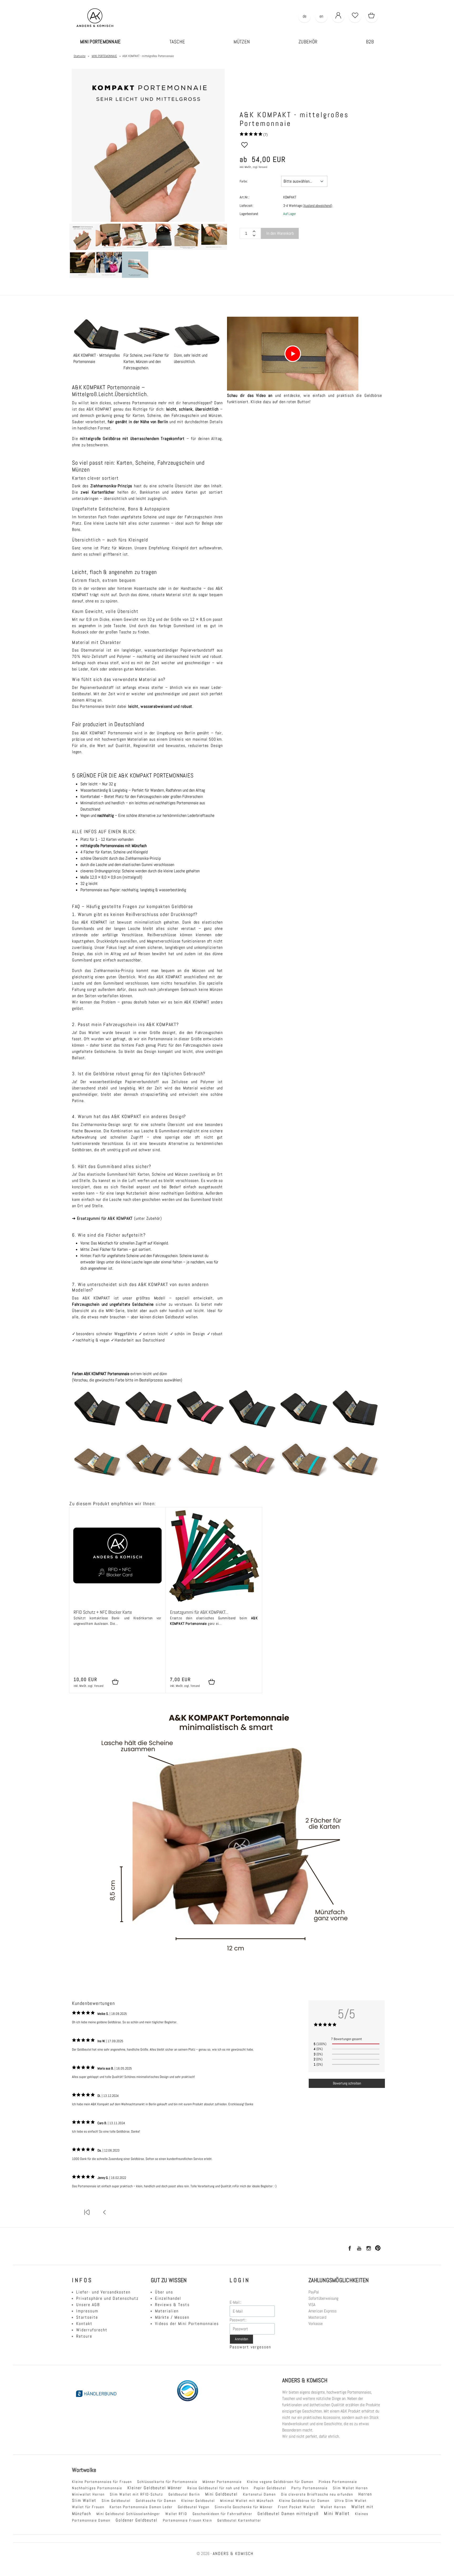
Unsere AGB (88, 2305)
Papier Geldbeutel (270, 2488)
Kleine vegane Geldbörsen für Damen (280, 2482)
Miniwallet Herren (88, 2494)
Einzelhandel (168, 2298)
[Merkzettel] (355, 16)
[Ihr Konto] (338, 16)
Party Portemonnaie (309, 2488)
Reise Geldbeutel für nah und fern (218, 2488)
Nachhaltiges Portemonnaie (97, 2488)
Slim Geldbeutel (116, 2501)
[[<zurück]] (105, 2216)
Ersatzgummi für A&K (97, 1218)
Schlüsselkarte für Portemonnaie (167, 2482)
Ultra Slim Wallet (351, 2501)
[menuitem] (100, 42)
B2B (370, 42)
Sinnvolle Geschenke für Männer (244, 2507)
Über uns (164, 2292)
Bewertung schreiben (347, 2083)
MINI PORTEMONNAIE (100, 42)
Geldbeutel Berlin (184, 2494)
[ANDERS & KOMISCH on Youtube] (359, 2249)
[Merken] (244, 147)
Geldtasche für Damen (156, 2501)
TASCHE (177, 42)
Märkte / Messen (172, 2317)
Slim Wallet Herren (350, 2488)
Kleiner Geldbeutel (198, 2501)
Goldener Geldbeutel (137, 2520)
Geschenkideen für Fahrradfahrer (222, 2514)
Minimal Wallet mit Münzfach (247, 2501)
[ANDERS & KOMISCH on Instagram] (368, 2249)
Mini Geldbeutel (221, 2494)
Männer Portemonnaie (222, 2482)
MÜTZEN (242, 42)
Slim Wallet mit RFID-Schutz (136, 2494)
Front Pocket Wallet (297, 2507)
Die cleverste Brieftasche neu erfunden (317, 2494)
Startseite (87, 2317)
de (305, 16)
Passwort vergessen (250, 2347)
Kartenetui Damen (259, 2494)
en (321, 16)
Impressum (87, 2311)
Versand (263, 167)
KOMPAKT (125, 1218)
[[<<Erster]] (87, 2216)
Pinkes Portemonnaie (338, 2482)
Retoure (84, 2336)
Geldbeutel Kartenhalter (239, 2520)
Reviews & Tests (172, 2305)
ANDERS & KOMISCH (233, 2554)
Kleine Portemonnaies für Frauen (102, 2482)
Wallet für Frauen (88, 2507)
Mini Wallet (337, 2513)
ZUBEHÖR (308, 42)
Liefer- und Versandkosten (103, 2292)
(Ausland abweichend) (318, 206)
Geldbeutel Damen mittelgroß (288, 2514)
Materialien (167, 2311)
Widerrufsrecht (92, 2330)
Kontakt (84, 2324)
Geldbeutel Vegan (194, 2507)
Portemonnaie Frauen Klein (187, 2520)
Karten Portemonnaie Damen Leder (141, 2507)
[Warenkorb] (372, 16)
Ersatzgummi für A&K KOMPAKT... (199, 1612)
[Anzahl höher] (254, 235)
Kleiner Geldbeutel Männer (155, 2488)
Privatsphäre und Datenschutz (107, 2298)
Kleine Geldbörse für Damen (304, 2501)
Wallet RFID (176, 2514)
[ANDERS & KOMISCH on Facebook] (349, 2249)
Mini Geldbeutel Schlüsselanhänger (128, 2514)
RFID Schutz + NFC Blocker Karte (103, 1612)
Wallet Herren (333, 2507)
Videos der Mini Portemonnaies (187, 2324)
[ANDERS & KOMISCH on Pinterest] (378, 2249)
